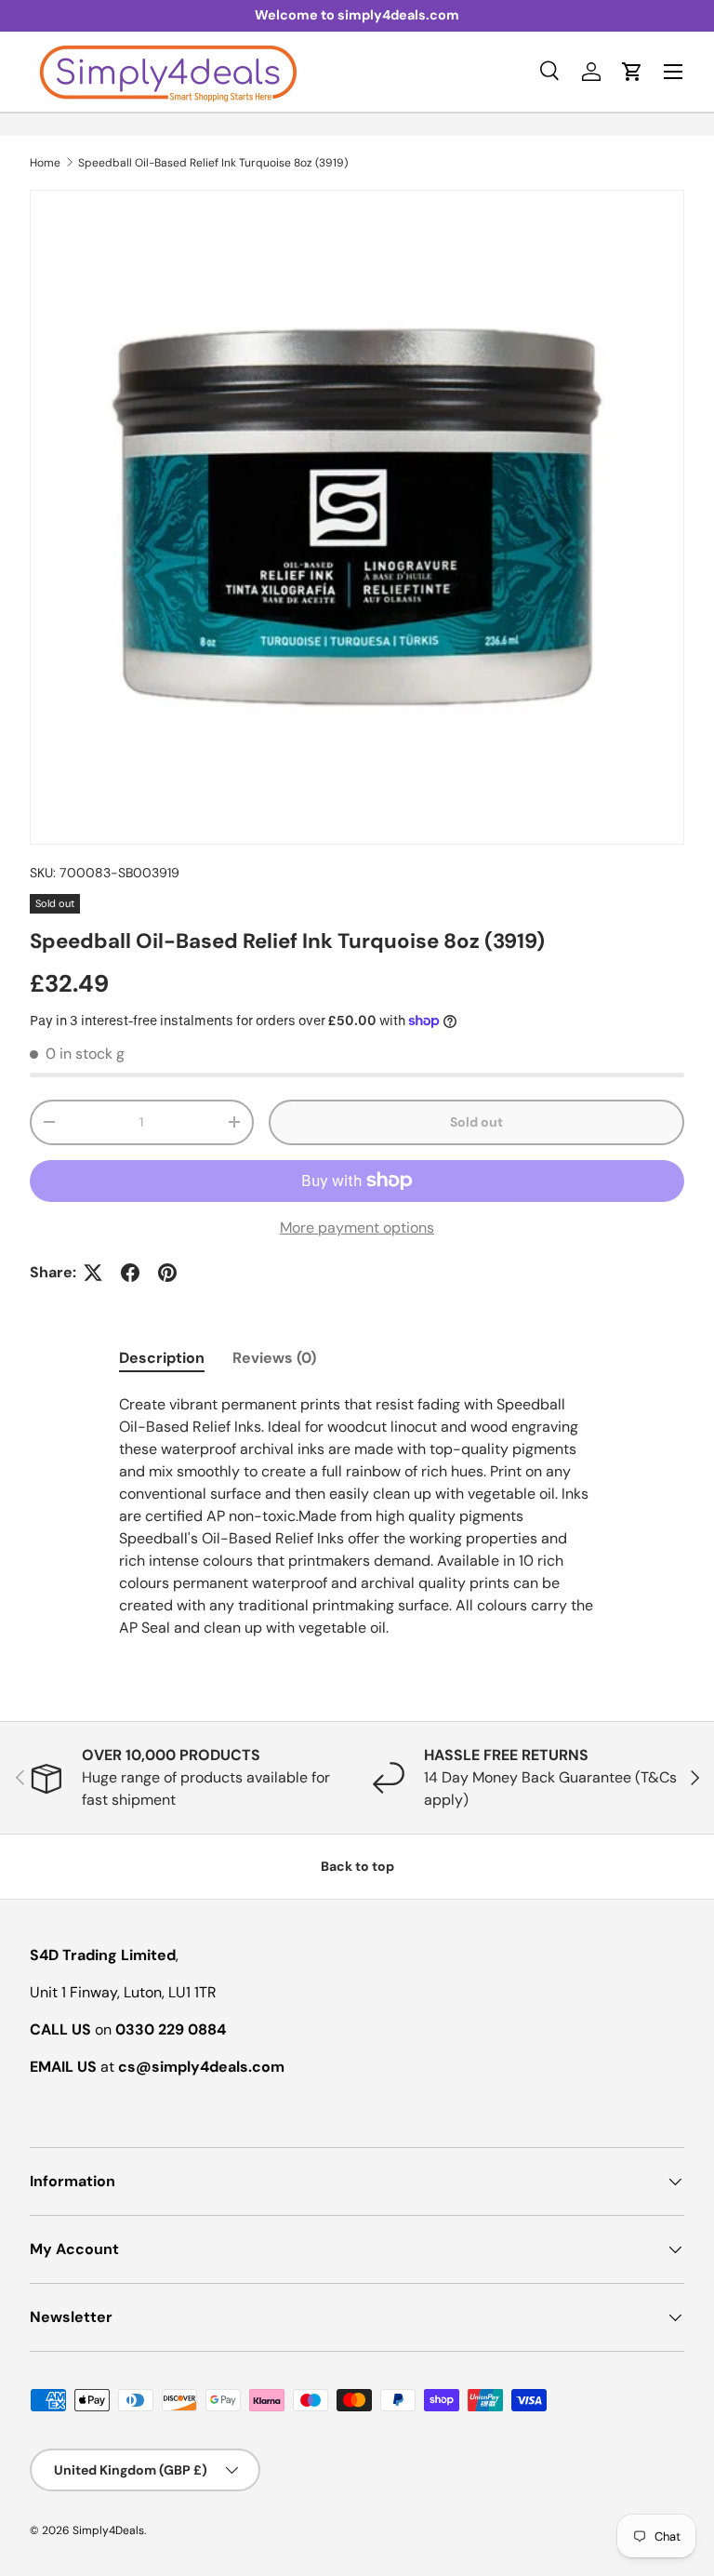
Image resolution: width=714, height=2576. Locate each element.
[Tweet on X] (93, 1273)
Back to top (357, 1866)
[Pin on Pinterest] (167, 1273)
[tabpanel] (357, 1516)
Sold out (476, 1122)
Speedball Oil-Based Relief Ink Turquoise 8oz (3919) (213, 163)
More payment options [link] (357, 1228)
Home (45, 163)
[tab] (162, 1358)
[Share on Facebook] (130, 1273)
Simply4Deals (108, 2530)
